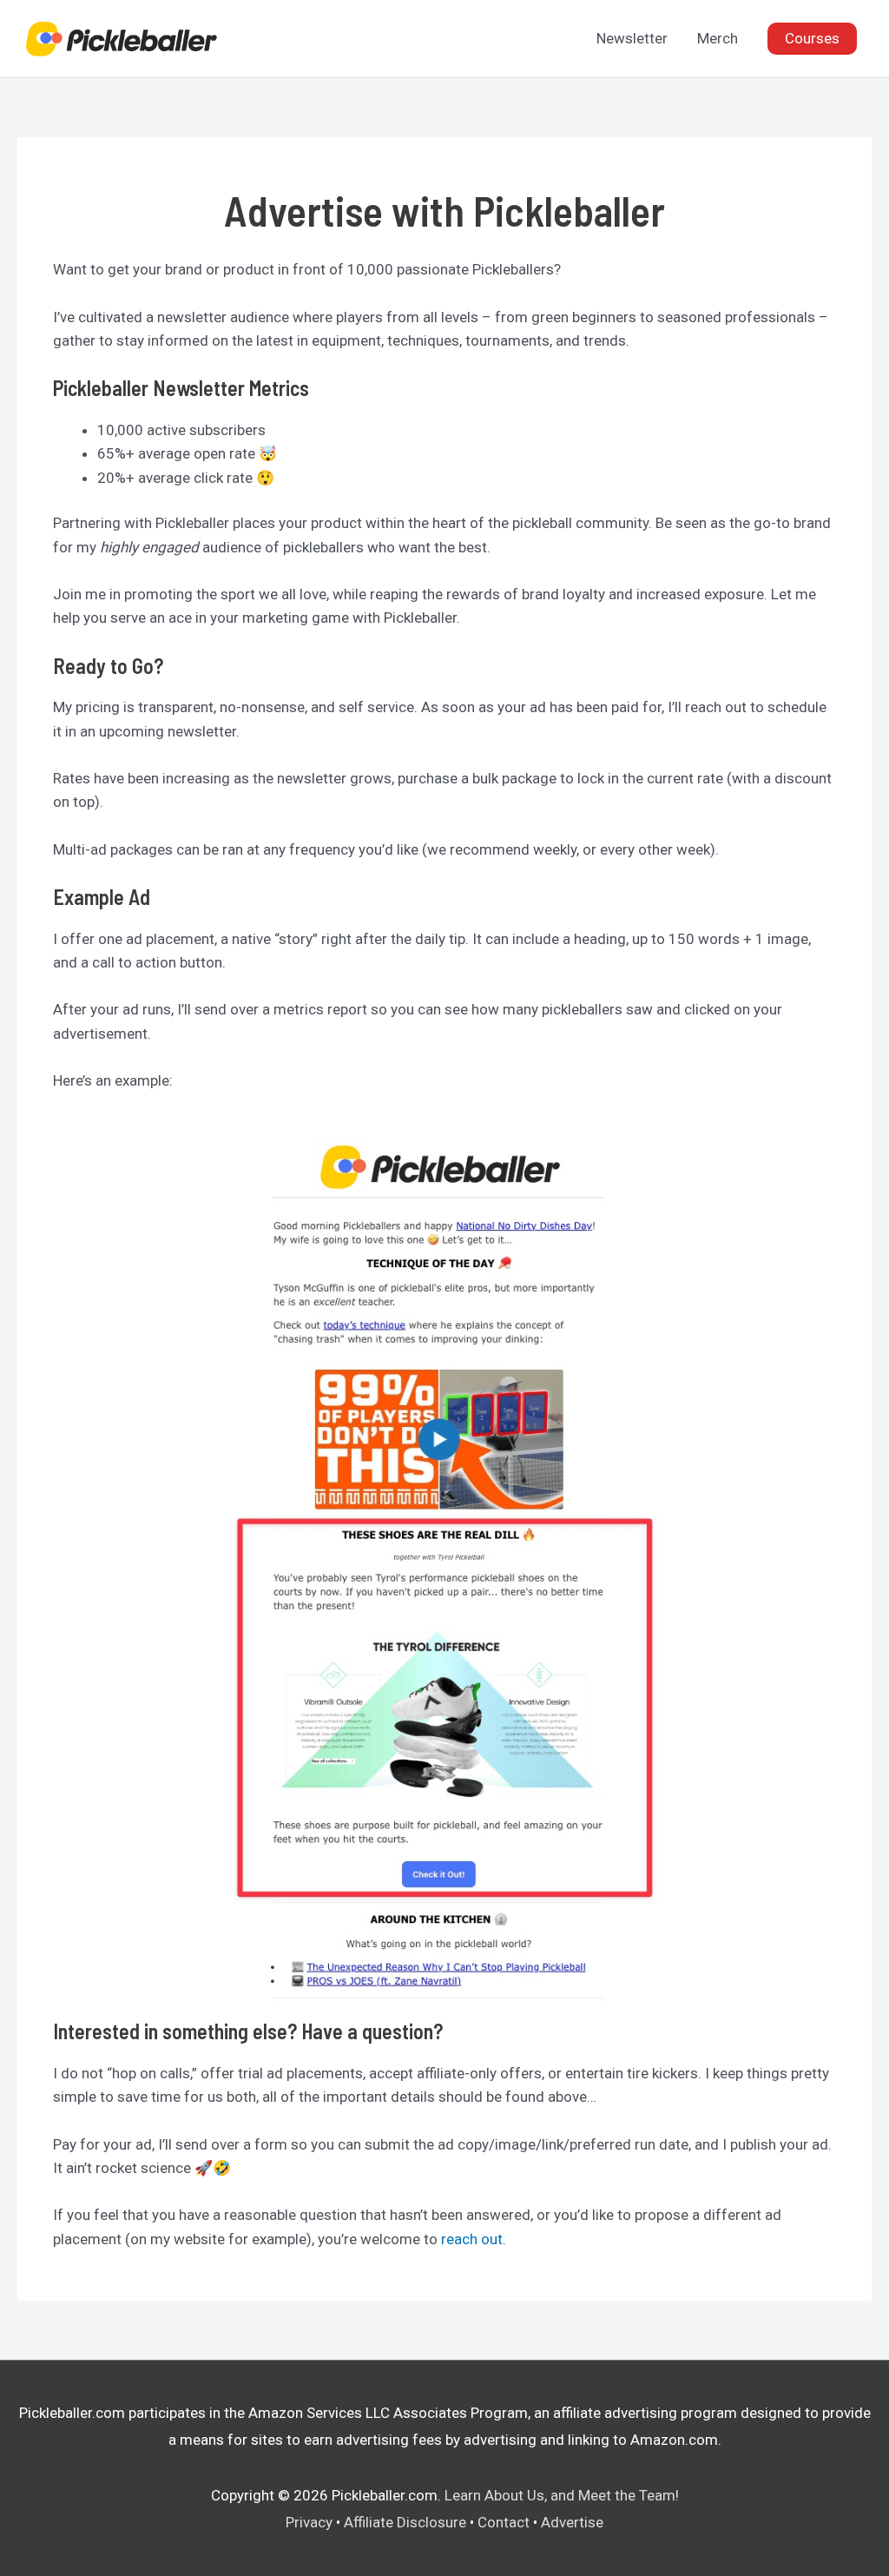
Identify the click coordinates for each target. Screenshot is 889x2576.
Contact (504, 2522)
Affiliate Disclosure (405, 2522)
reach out (472, 2239)
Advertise (572, 2522)
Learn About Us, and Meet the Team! (562, 2495)
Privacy (309, 2522)
